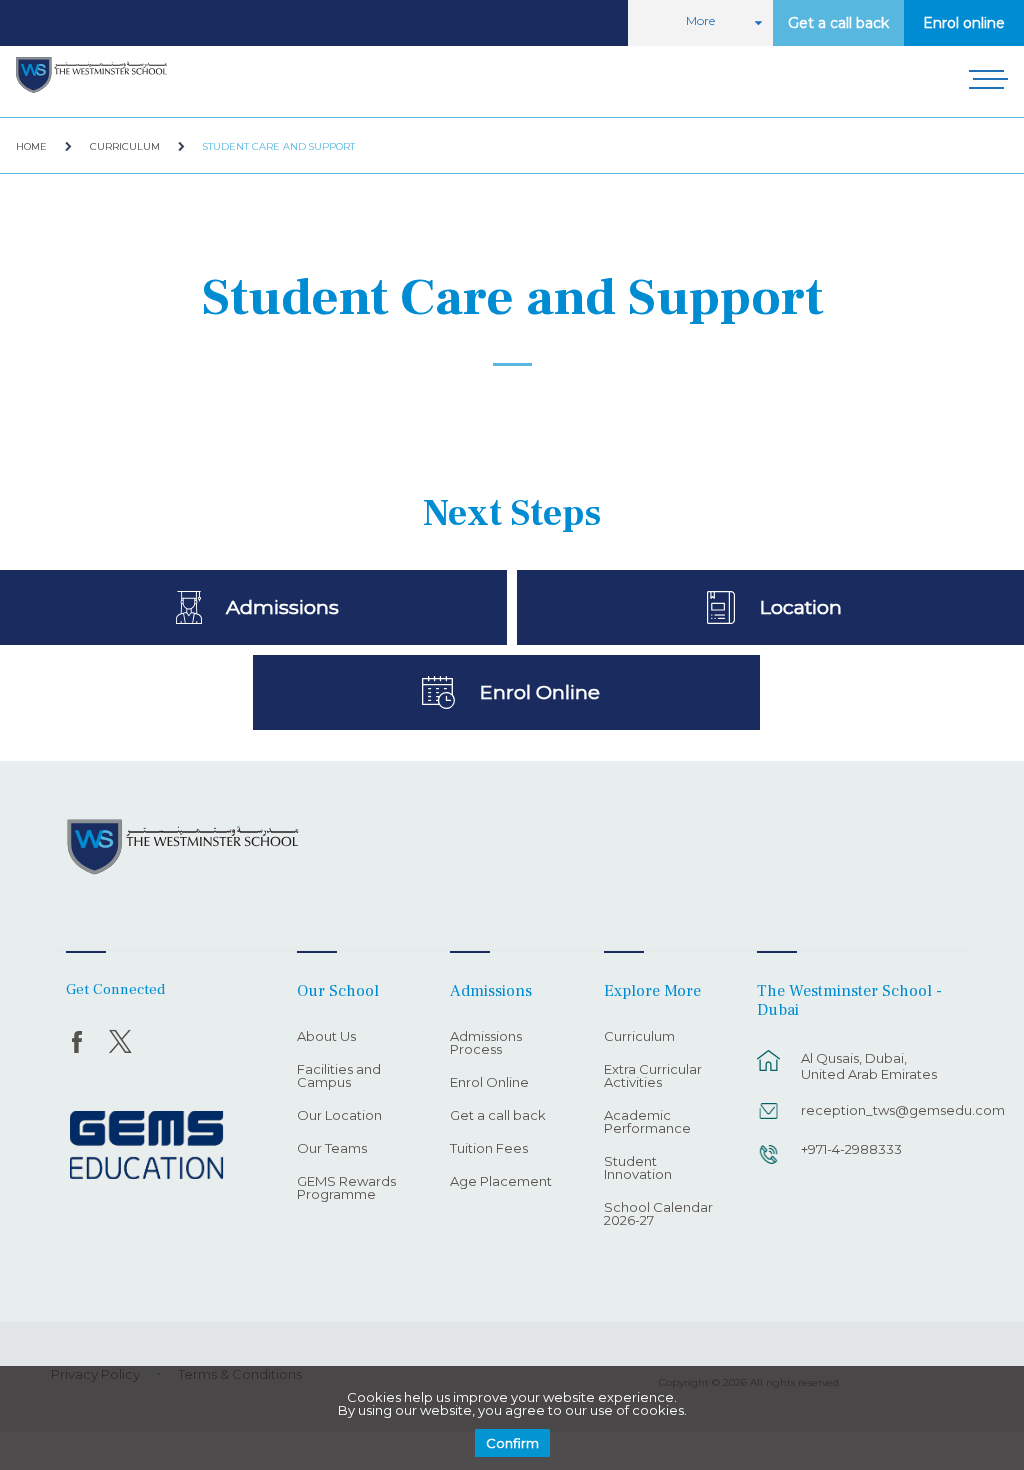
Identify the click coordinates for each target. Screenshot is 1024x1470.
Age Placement (501, 1182)
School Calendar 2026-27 (658, 1214)
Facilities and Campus (339, 1076)
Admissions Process (486, 1043)
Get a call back (838, 23)
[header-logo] (91, 76)
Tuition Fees (489, 1149)
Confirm (512, 1443)
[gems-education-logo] (146, 1146)
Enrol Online (539, 692)
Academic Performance (647, 1122)
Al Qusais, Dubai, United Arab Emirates (869, 1066)
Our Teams (332, 1149)
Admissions (282, 607)
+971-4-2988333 (851, 1149)
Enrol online (964, 23)
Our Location (339, 1116)
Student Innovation (638, 1168)
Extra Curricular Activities (653, 1076)
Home (31, 146)
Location (800, 607)
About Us (326, 1037)
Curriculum (125, 146)
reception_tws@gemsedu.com (876, 1110)
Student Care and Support (279, 146)
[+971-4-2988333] (769, 1164)
